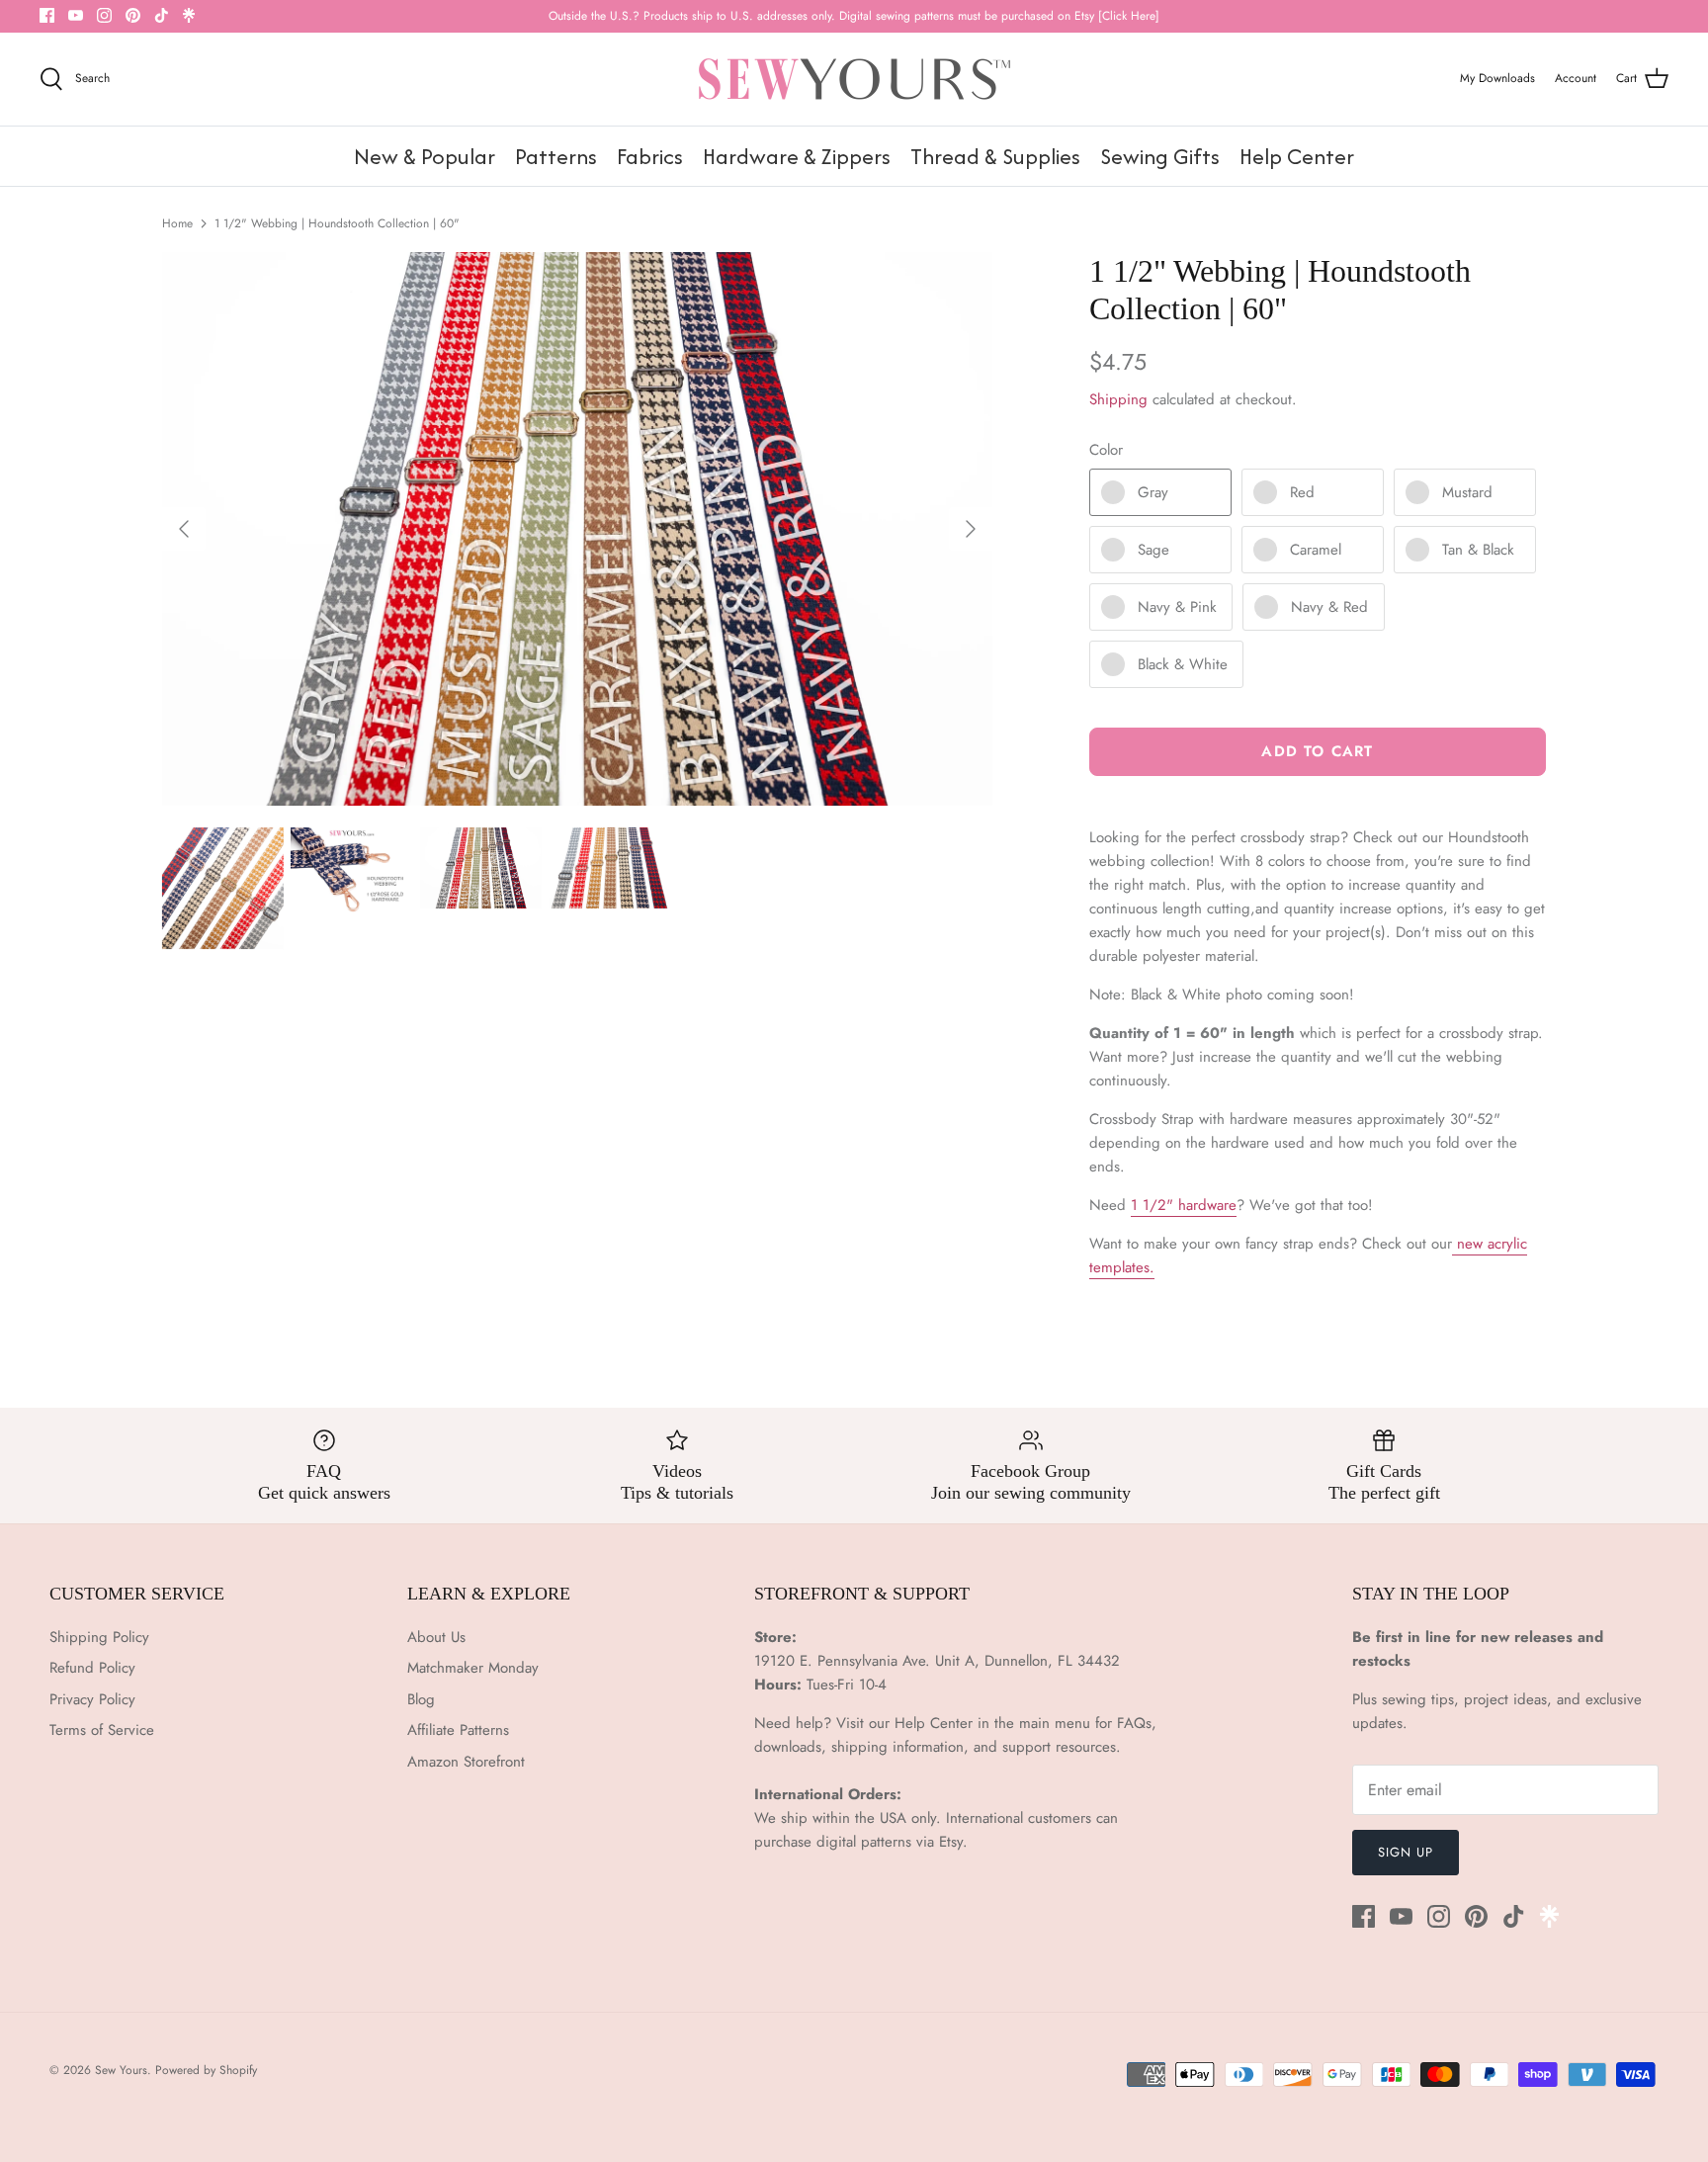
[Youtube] (76, 15)
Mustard (1467, 492)
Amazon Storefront (466, 1762)
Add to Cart (1317, 751)
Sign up (1406, 1852)
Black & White (1183, 664)
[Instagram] (104, 15)
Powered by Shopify (206, 2070)
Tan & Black (1478, 550)
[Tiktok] (162, 15)
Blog (421, 1699)
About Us (436, 1637)
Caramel (1316, 550)
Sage (1153, 550)
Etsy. (953, 1842)
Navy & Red (1329, 607)
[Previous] (184, 529)
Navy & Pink (1177, 607)
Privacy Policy (92, 1699)
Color (1106, 450)
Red (1302, 492)
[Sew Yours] (854, 79)
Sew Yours (121, 2070)
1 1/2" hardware (1184, 1205)
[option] (577, 529)
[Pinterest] (133, 15)
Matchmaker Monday (473, 1668)
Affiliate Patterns (458, 1730)
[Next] (971, 529)
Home (177, 223)
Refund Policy (92, 1668)
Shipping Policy (99, 1637)
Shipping (1118, 399)
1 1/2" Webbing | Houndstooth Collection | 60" (337, 223)
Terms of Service (102, 1730)
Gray (1153, 492)
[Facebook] (47, 15)
